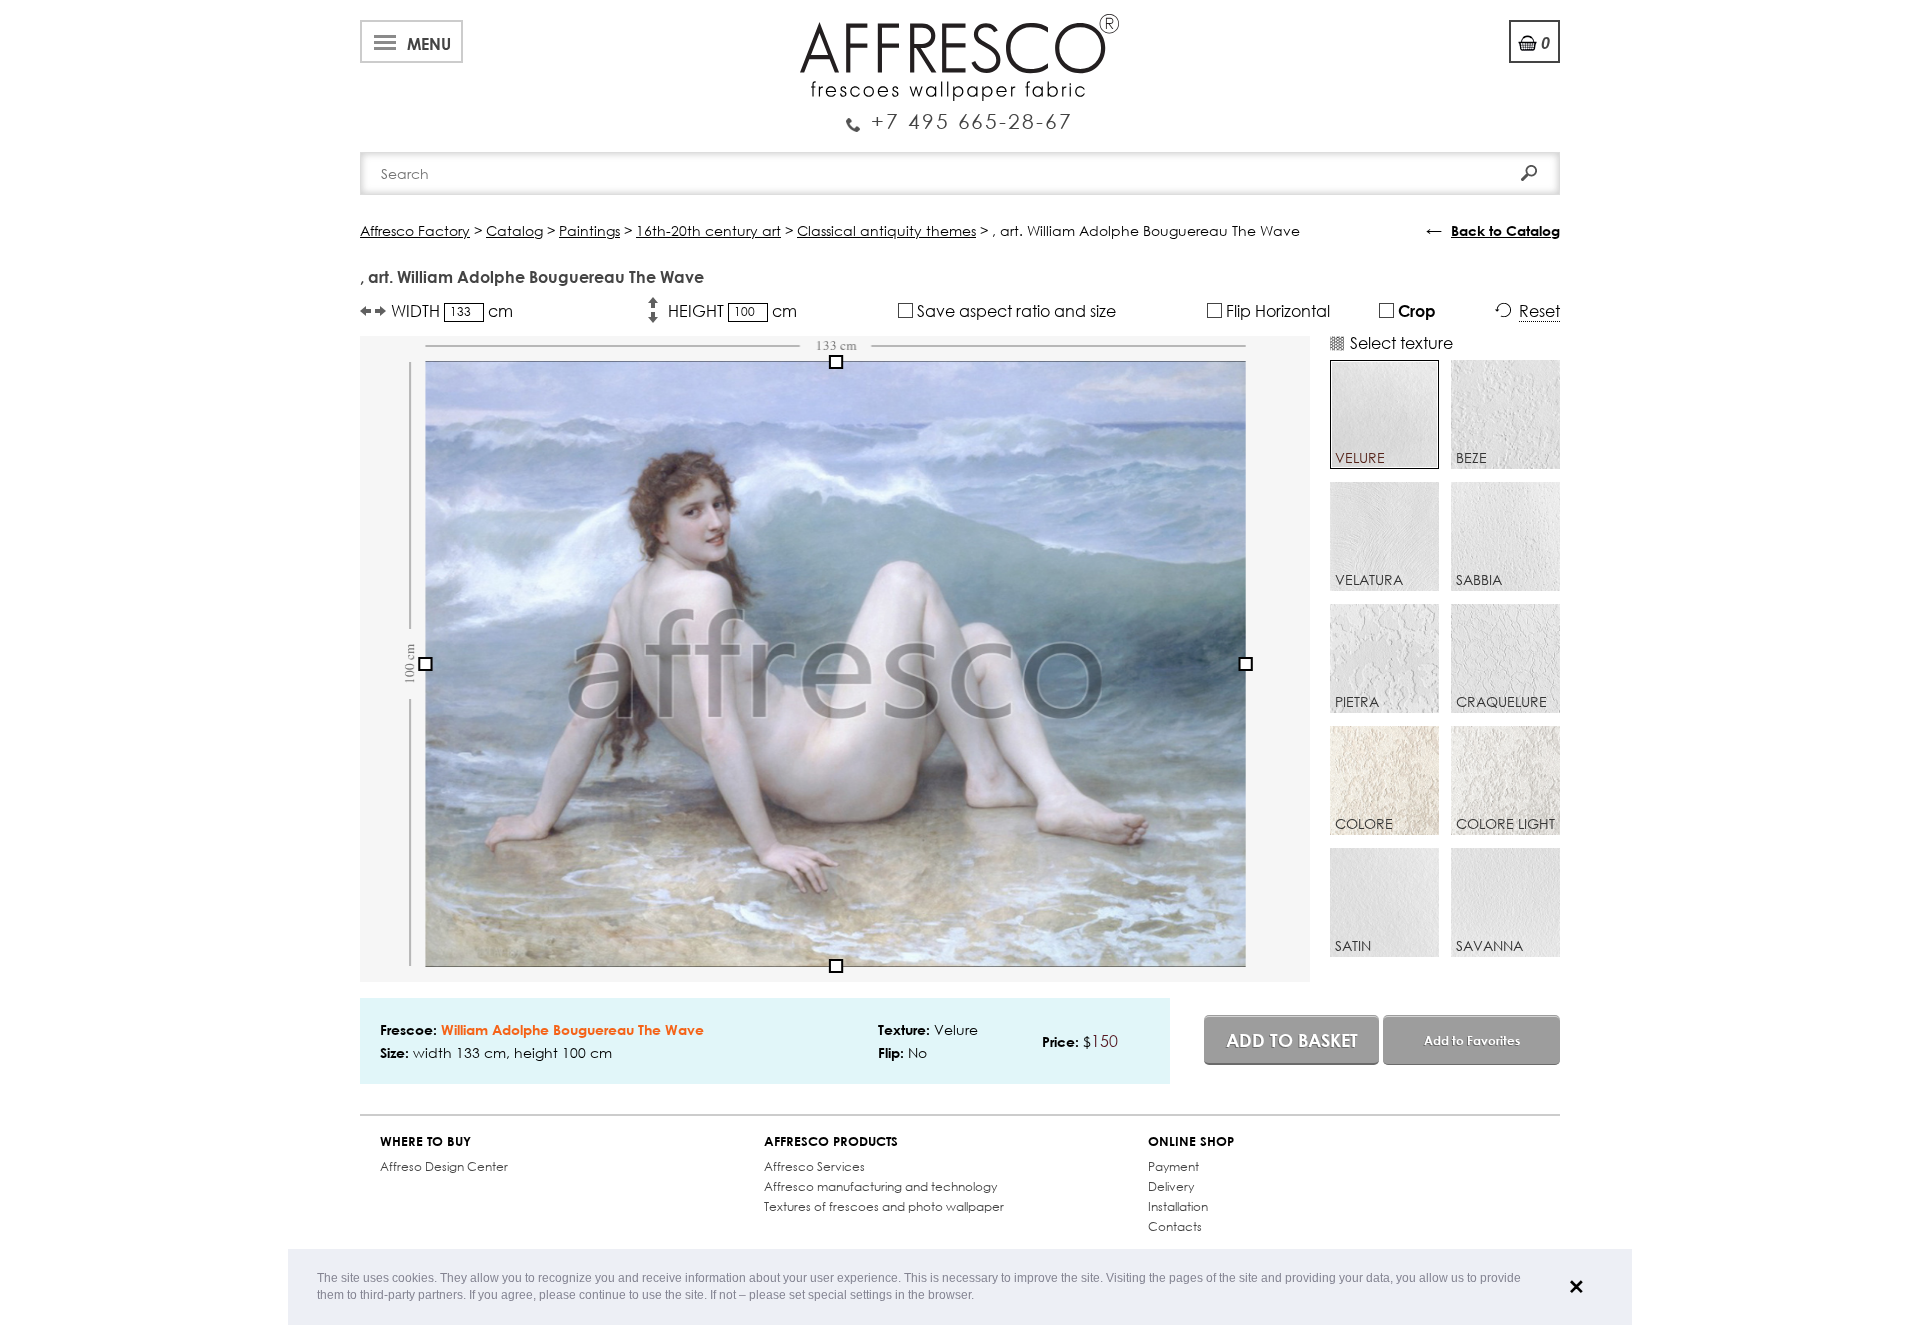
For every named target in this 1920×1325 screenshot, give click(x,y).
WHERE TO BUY (425, 1141)
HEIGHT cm (732, 310)
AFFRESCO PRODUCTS (831, 1141)
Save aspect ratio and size (1014, 310)
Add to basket (1292, 1040)
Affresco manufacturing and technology (880, 1186)
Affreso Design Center (444, 1166)
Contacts (1175, 1226)
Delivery (1171, 1186)
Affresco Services (814, 1166)
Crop (1415, 310)
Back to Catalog (1505, 230)
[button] (979, 1296)
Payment (1173, 1166)
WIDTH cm (452, 310)
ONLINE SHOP (1191, 1141)
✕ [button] (1576, 1287)
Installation (1178, 1206)
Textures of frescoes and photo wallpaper (884, 1206)
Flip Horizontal (1276, 310)
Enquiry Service (959, 113)
